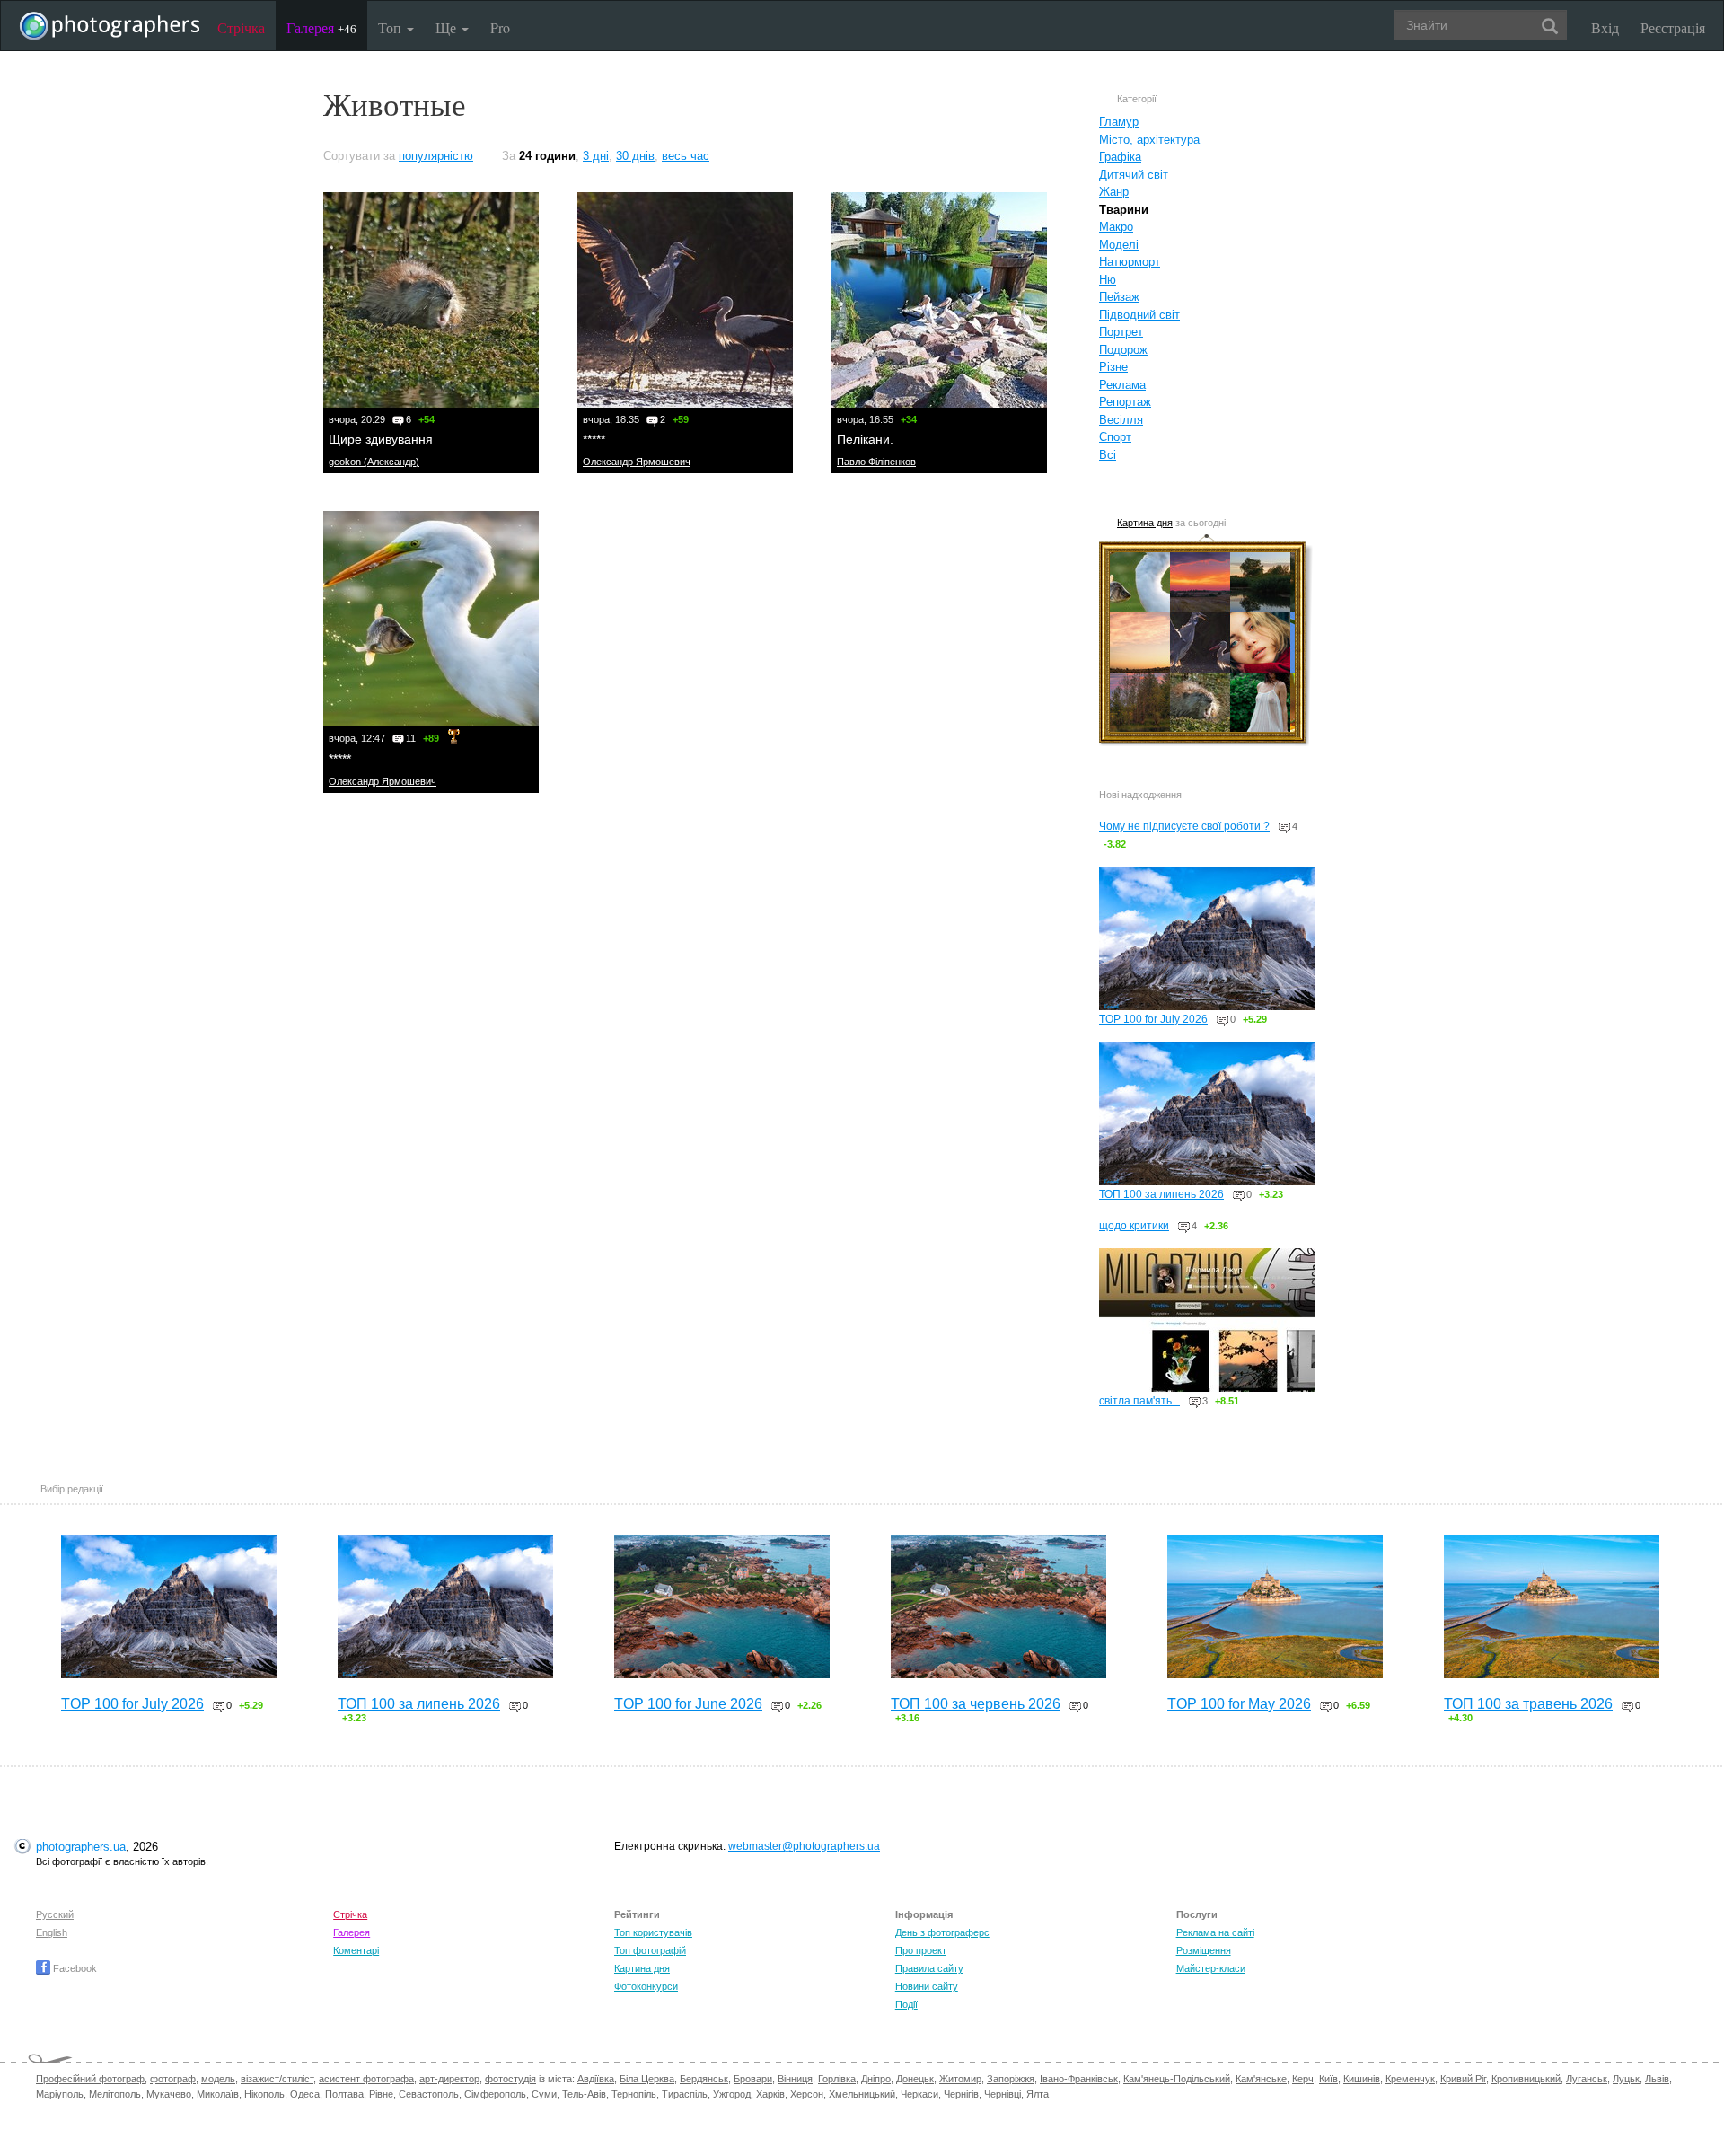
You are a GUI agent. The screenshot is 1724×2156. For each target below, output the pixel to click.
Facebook (74, 1968)
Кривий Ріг (1463, 2079)
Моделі (1119, 245)
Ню (1108, 280)
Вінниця (795, 2079)
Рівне (381, 2094)
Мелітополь (115, 2094)
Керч (1303, 2079)
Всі (1108, 455)
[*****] (685, 300)
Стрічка (241, 27)
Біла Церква (647, 2079)
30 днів (635, 156)
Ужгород (732, 2094)
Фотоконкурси (646, 1986)
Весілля (1121, 420)
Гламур (1119, 122)
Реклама (1122, 385)
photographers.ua (81, 1847)
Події (906, 2004)
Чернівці (1003, 2094)
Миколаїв (218, 2094)
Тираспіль (685, 2094)
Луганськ (1587, 2079)
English (52, 1932)
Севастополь (429, 2094)
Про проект (921, 1950)
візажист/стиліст (277, 2079)
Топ (391, 27)
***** (594, 439)
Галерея (321, 27)
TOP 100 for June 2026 (688, 1704)
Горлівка (837, 2079)
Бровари (753, 2079)
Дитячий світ (1134, 175)
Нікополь (264, 2094)
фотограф (173, 2079)
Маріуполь (60, 2094)
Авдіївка (596, 2079)
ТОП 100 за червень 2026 (976, 1704)
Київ (1328, 2079)
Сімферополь (495, 2094)
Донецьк (915, 2079)
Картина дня (1145, 523)
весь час (686, 156)
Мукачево (169, 2094)
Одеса (305, 2094)
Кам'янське (1261, 2079)
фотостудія (510, 2079)
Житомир (960, 2079)
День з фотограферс (942, 1932)
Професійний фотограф (90, 2079)
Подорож (1123, 350)
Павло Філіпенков (876, 462)
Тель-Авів (584, 2094)
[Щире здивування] (431, 300)
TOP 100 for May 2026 (1239, 1704)
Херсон (807, 2094)
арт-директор (449, 2079)
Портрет (1121, 332)
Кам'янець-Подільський (1177, 2079)
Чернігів (961, 2094)
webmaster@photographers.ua (804, 1846)
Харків (770, 2094)
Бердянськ (704, 2079)
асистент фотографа (366, 2079)
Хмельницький (862, 2094)
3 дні (596, 156)
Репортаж (1125, 402)
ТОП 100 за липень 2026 (1161, 1194)
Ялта (1038, 2094)
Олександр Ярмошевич (637, 462)
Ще (448, 27)
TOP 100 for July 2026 (1153, 1019)
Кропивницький (1526, 2079)
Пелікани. (865, 439)
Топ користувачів (653, 1932)
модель (218, 2079)
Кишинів (1362, 2079)
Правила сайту (929, 1968)
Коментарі (356, 1950)
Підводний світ (1139, 315)
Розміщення (1204, 1950)
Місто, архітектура (1149, 140)
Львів (1657, 2079)
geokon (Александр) (374, 462)
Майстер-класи (1211, 1968)
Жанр (1114, 192)
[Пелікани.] (939, 300)
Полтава (344, 2094)
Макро (1116, 227)
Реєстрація (1673, 27)
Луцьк (1626, 2079)
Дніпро (876, 2079)
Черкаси (919, 2094)
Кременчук (1410, 2079)
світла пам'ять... (1139, 1401)
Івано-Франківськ (1079, 2079)
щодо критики (1134, 1226)
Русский (55, 1914)
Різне (1113, 367)
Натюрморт (1130, 262)
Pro (500, 27)
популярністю (436, 156)
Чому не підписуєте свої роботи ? (1184, 826)
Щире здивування (381, 439)
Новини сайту (927, 1986)
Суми (544, 2094)
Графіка (1120, 157)
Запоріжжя (1011, 2079)
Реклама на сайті (1215, 1932)
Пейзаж (1119, 297)
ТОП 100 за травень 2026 (1528, 1704)
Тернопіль (634, 2094)
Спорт (1115, 437)
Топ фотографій (650, 1950)
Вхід (1605, 27)
